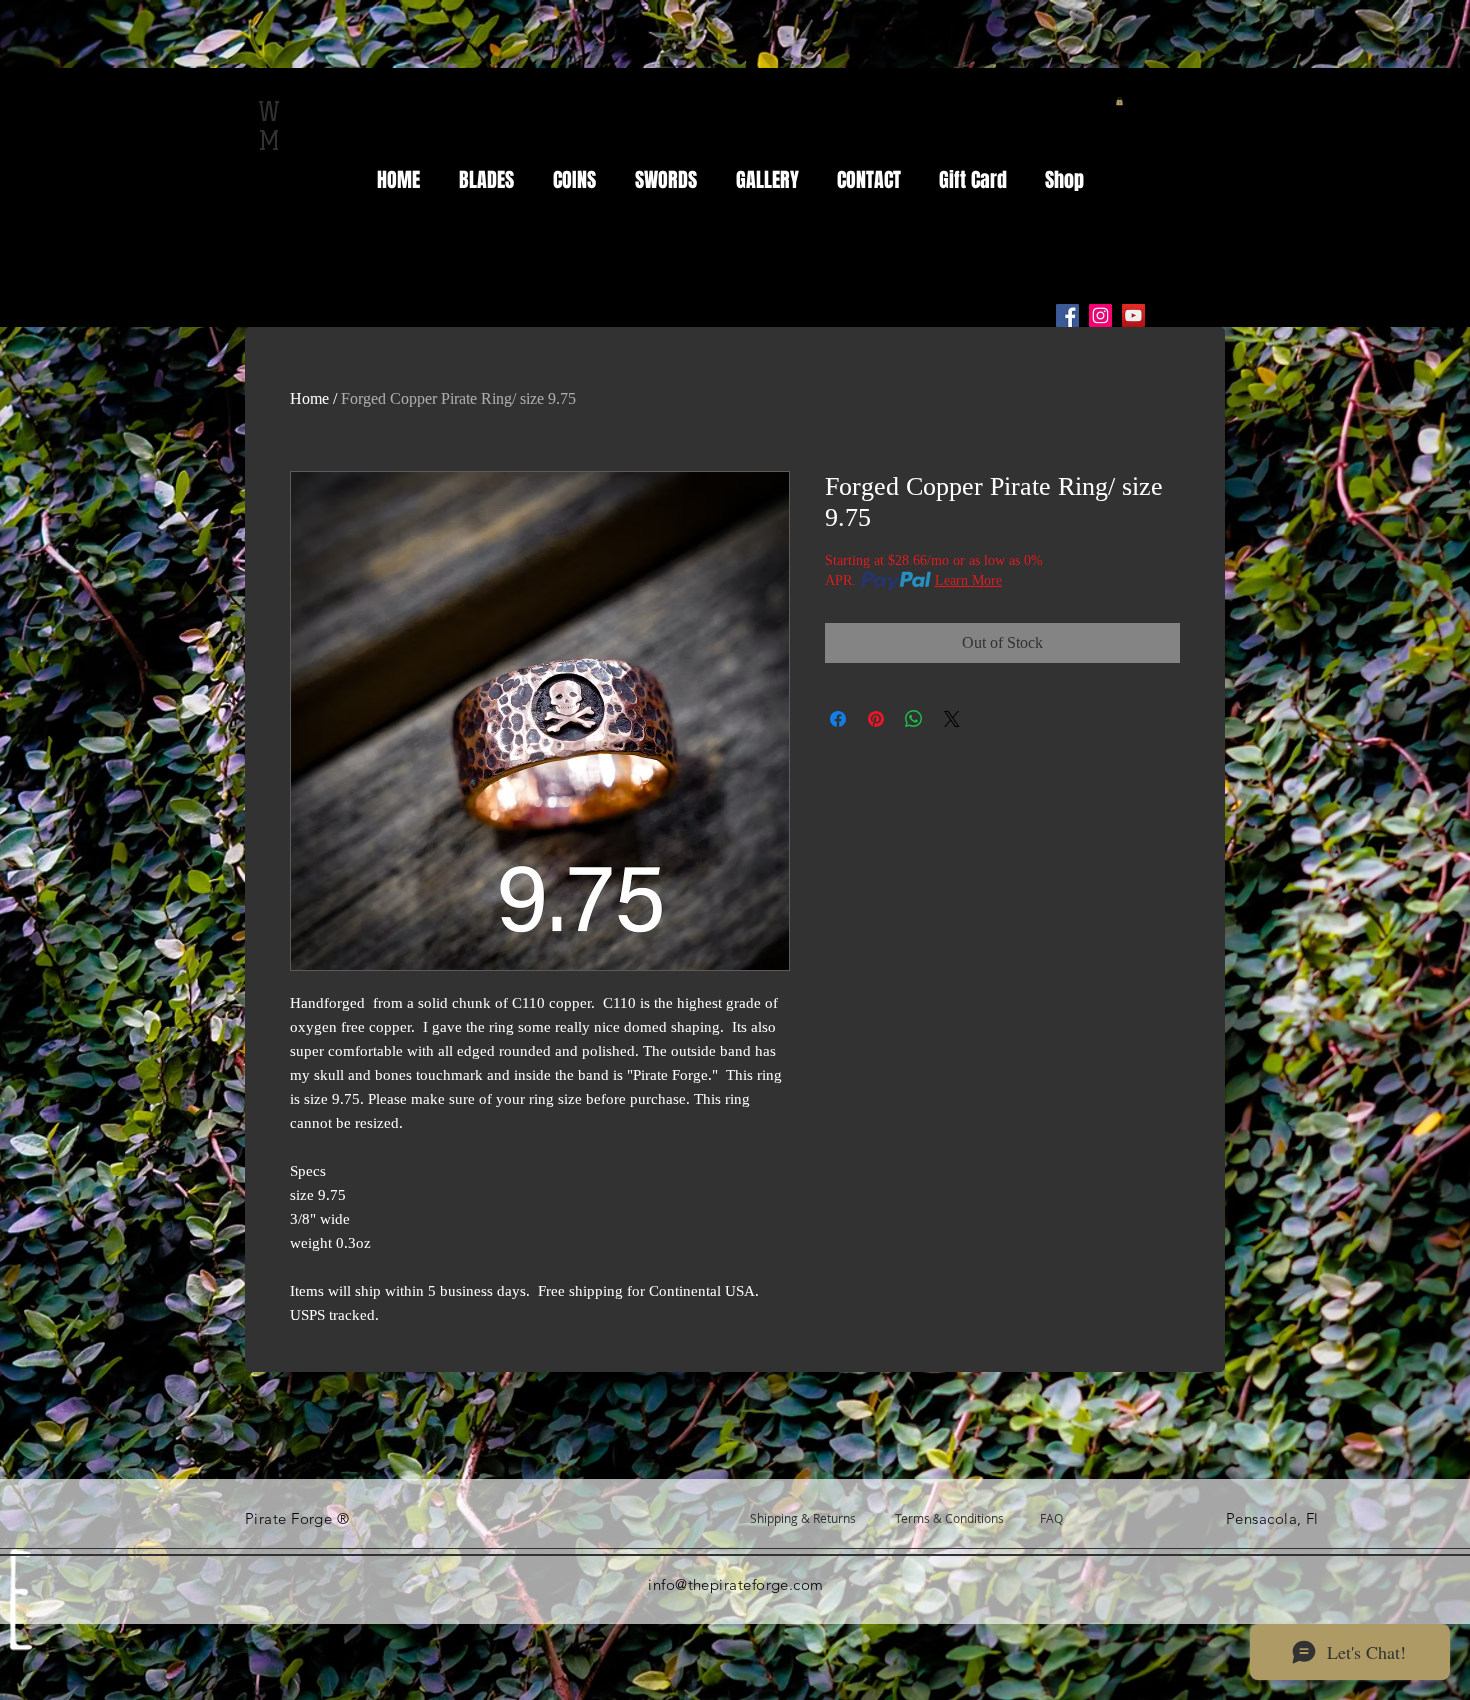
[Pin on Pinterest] (876, 719)
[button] (1119, 101)
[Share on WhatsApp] (914, 719)
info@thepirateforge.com (735, 1584)
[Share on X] (952, 719)
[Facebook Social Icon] (1067, 315)
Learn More (968, 580)
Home (309, 398)
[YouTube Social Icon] (1133, 315)
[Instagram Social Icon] (1100, 315)
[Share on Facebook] (838, 719)
